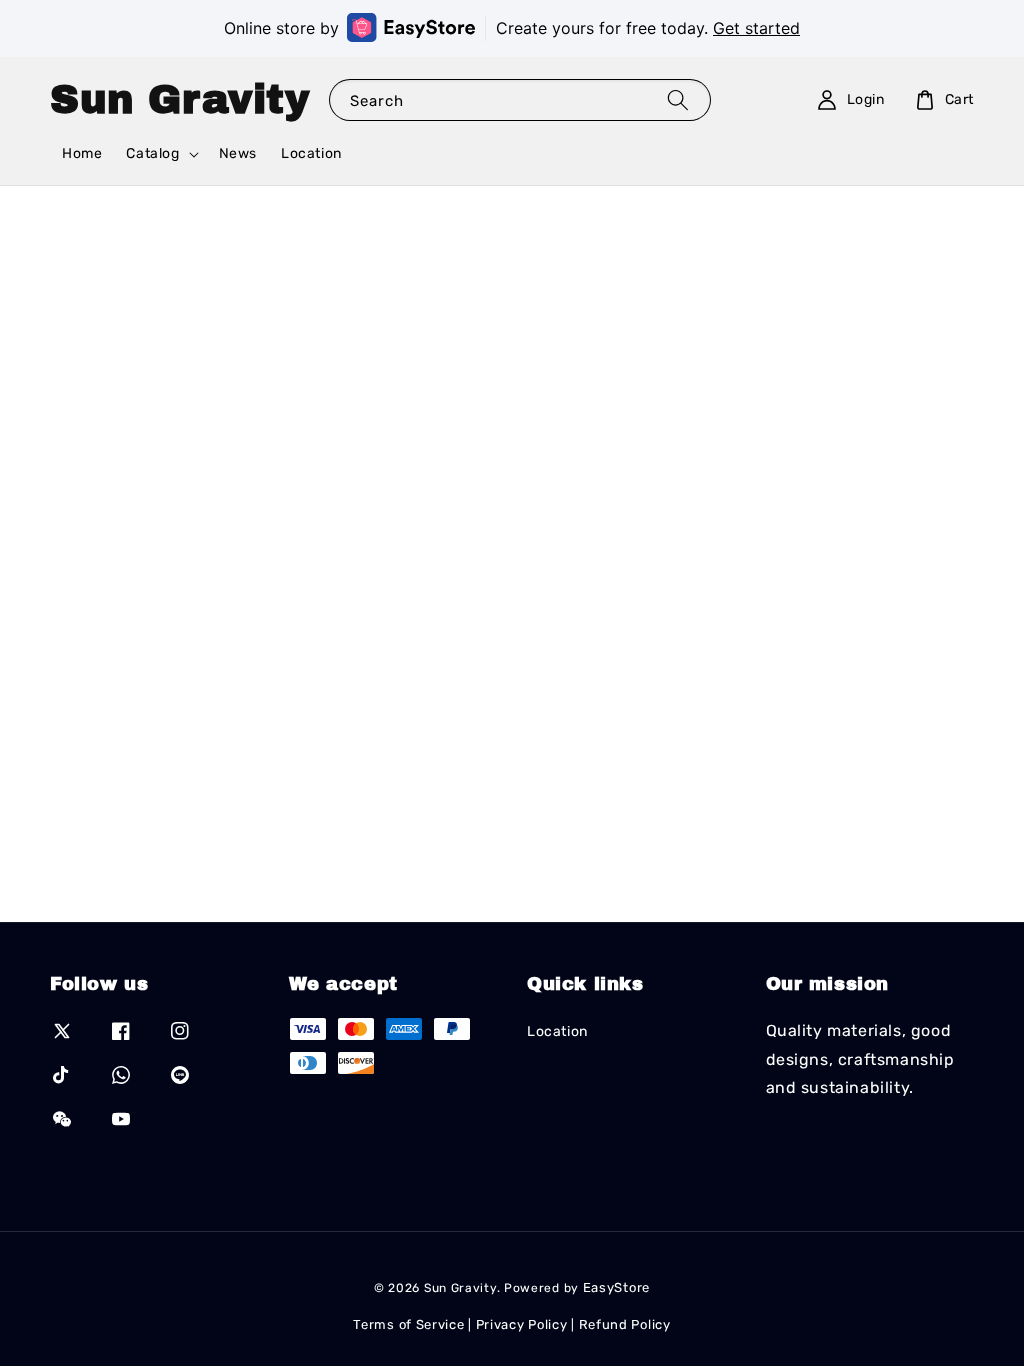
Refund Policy (625, 1324)
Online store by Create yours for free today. (512, 28)
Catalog (152, 153)
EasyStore (616, 1287)
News (238, 153)
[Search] (678, 99)
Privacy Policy (522, 1324)
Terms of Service (408, 1324)
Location (311, 153)
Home (82, 153)
